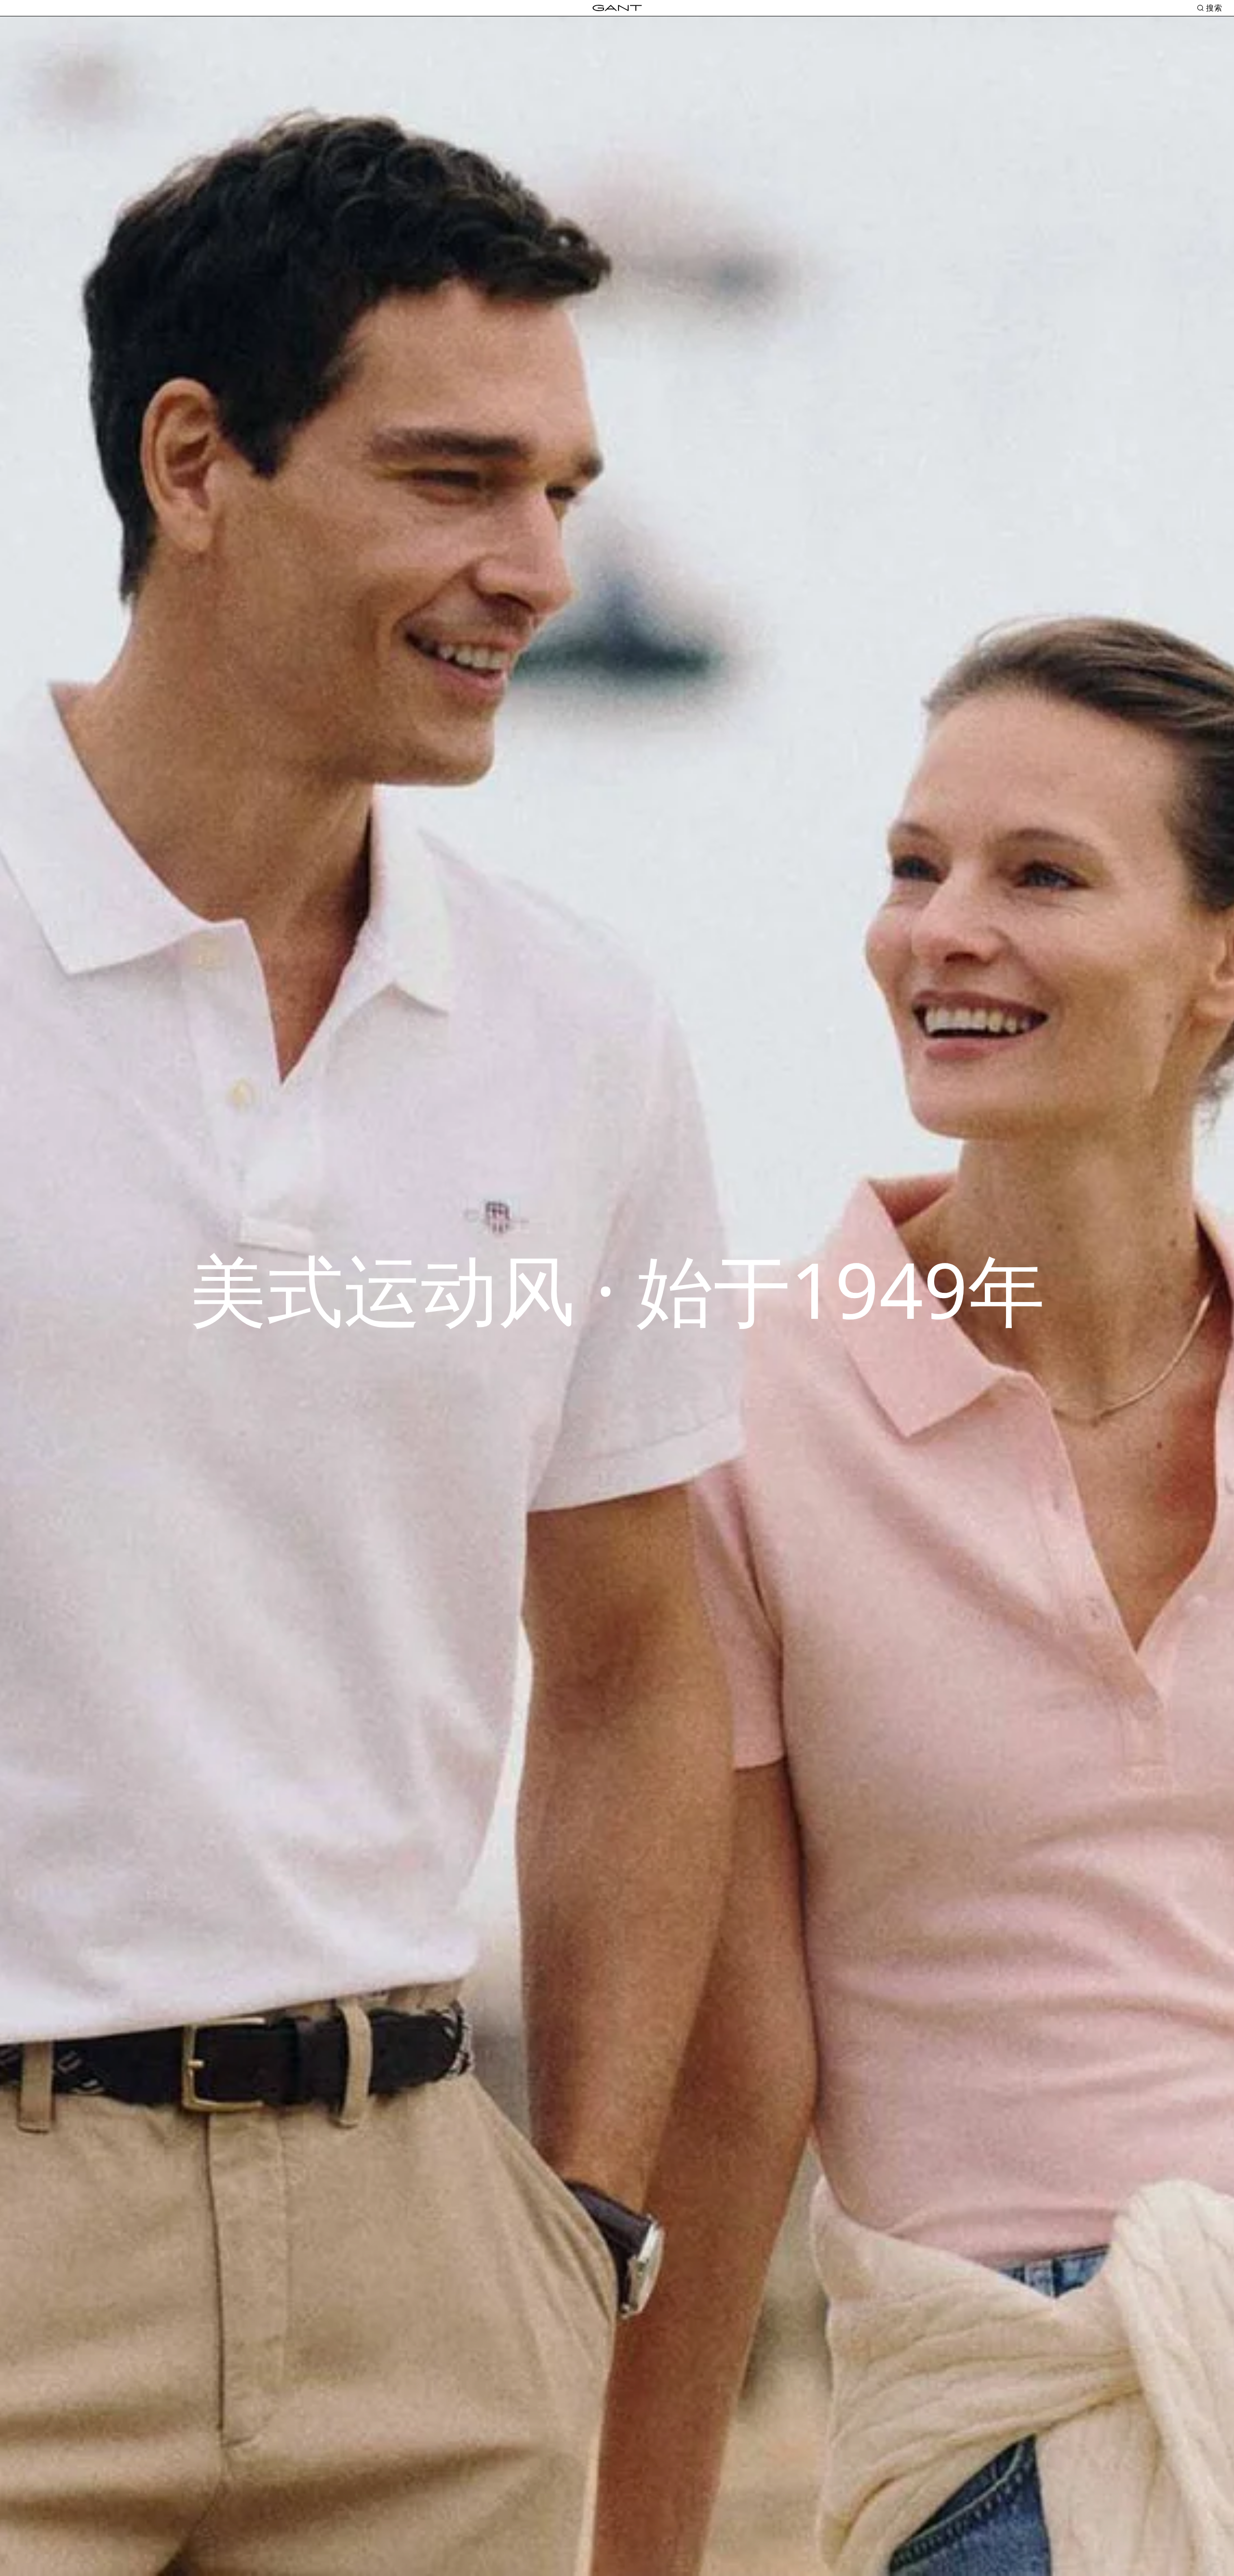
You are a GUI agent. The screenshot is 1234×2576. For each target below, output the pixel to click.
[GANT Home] (617, 8)
